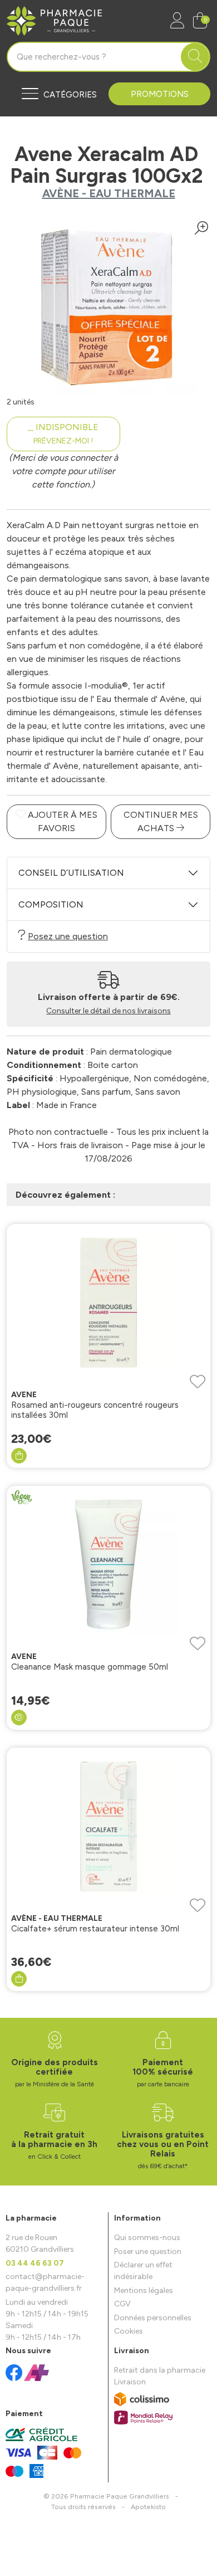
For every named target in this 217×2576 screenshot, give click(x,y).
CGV (122, 2304)
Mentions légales (144, 2290)
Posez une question (68, 936)
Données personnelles (153, 2318)
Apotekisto (148, 2507)
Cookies (129, 2331)
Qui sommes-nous (147, 2238)
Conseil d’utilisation (71, 873)
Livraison (130, 2382)
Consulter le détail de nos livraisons (108, 1011)
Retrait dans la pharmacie (160, 2370)
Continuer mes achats (161, 821)
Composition (51, 904)
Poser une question (148, 2251)
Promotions (160, 94)
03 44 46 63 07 (35, 2263)
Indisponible (66, 434)
